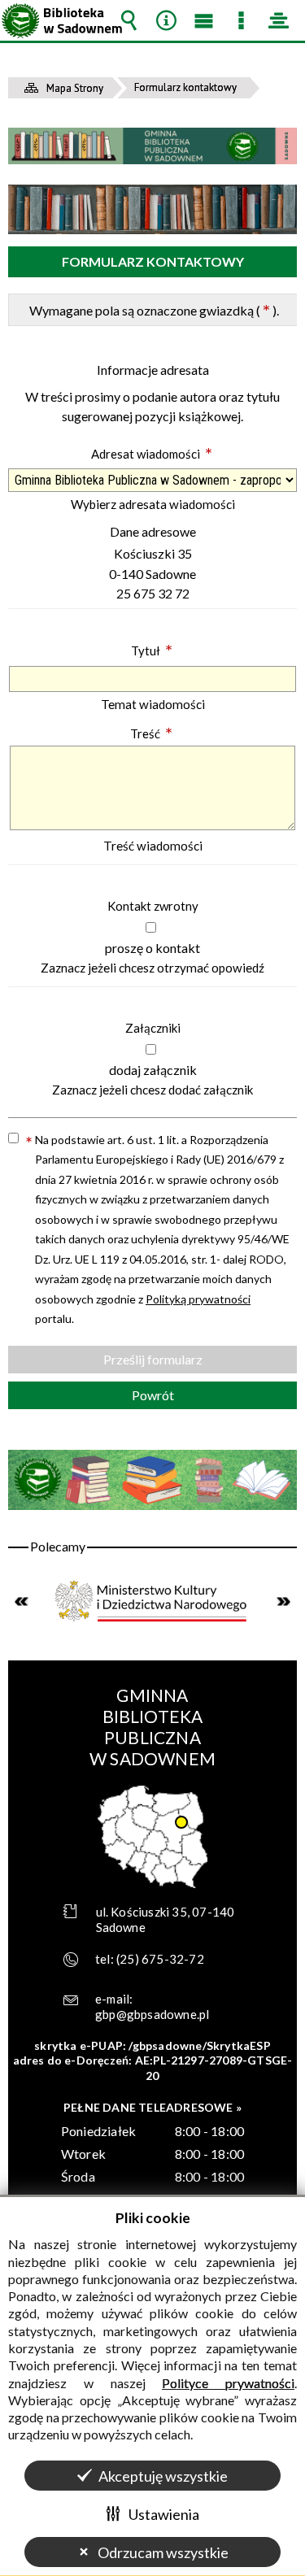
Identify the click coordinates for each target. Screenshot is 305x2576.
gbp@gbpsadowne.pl (152, 2014)
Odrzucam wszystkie (163, 2552)
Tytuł (152, 651)
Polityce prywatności (228, 2383)
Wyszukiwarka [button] (129, 20)
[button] (151, 927)
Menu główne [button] (203, 20)
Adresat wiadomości (152, 454)
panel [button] (278, 20)
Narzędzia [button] (166, 20)
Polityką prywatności (198, 1299)
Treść (151, 733)
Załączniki (153, 1028)
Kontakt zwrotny (153, 906)
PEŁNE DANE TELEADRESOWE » (152, 2107)
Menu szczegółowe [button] (241, 20)
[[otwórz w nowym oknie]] (152, 1601)
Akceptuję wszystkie (163, 2476)
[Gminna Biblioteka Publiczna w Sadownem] (152, 146)
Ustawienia (164, 2514)
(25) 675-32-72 (160, 1959)
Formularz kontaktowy (153, 261)
